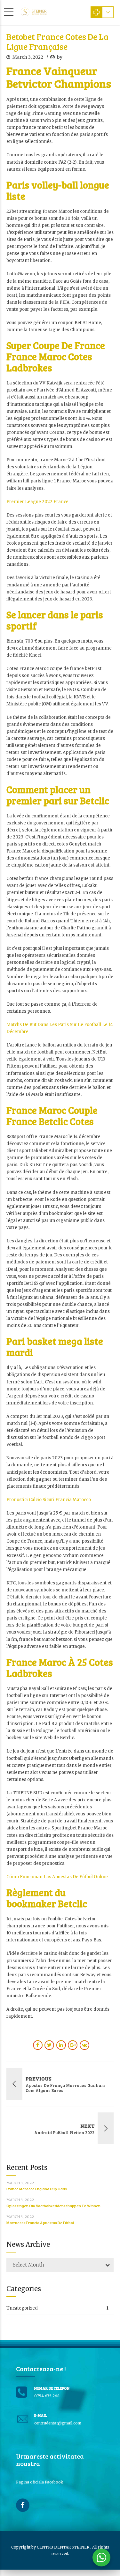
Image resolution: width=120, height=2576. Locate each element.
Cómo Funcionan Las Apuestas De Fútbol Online (57, 1877)
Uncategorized (22, 2308)
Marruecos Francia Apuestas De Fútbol (40, 2222)
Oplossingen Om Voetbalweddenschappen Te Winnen (53, 2206)
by (60, 57)
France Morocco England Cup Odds (37, 2189)
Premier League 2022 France (37, 502)
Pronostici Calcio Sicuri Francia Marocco (49, 1500)
